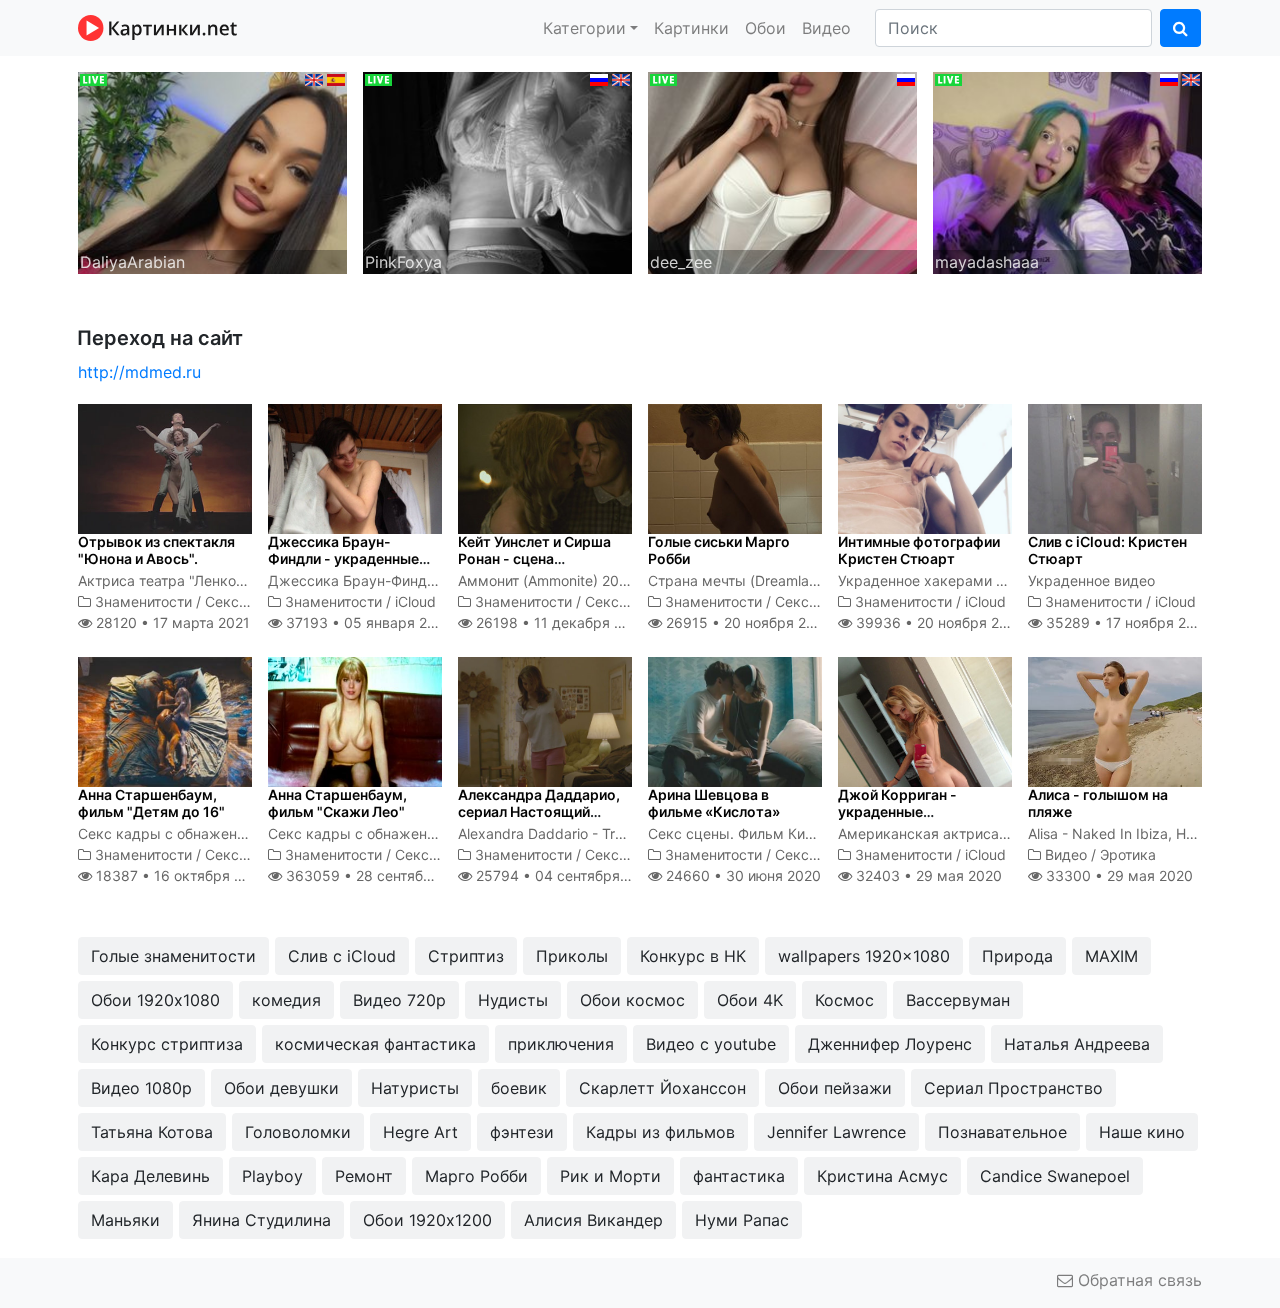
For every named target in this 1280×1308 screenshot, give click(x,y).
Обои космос (632, 1000)
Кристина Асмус (882, 1176)
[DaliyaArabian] (212, 171)
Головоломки (298, 1132)
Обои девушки (281, 1088)
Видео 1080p (141, 1088)
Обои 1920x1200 (427, 1220)
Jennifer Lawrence (836, 1132)
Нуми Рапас (742, 1220)
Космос (844, 1000)
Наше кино (1142, 1132)
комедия (286, 1000)
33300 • (1117, 875)
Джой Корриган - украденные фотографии (897, 811)
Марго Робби (476, 1176)
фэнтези (522, 1132)
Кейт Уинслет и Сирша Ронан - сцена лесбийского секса (534, 558)
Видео (826, 28)
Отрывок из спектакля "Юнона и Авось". (156, 550)
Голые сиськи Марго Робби (719, 550)
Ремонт (364, 1176)
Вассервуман (958, 1000)
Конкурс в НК (693, 956)
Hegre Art (420, 1132)
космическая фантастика (375, 1044)
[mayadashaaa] (1067, 171)
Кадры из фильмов (660, 1132)
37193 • (366, 622)
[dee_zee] (782, 171)
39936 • (938, 622)
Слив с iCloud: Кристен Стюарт (1107, 550)
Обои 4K (750, 1000)
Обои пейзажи (835, 1088)
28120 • (171, 622)
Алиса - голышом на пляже (1098, 803)
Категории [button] (584, 28)
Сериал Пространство (1013, 1088)
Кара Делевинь (150, 1176)
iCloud (415, 601)
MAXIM (1111, 956)
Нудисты (513, 1000)
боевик (519, 1088)
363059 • (380, 875)
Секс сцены (246, 601)
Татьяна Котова (152, 1132)
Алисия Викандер (593, 1220)
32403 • (927, 875)
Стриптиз (466, 956)
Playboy (272, 1176)
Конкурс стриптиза (167, 1044)
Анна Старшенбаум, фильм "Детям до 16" (151, 803)
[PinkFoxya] (497, 171)
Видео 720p (399, 1000)
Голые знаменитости (173, 956)
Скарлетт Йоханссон (662, 1088)
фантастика (739, 1176)
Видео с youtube (711, 1044)
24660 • (741, 875)
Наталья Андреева (1077, 1044)
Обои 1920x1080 (155, 1000)
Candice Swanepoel (1055, 1176)
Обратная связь (1137, 1280)
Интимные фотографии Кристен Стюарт (919, 550)
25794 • (565, 875)
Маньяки (125, 1220)
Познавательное (1002, 1132)
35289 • (1127, 622)
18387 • (180, 875)
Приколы (572, 956)
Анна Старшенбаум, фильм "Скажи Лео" (337, 803)
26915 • (747, 622)
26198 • (560, 622)
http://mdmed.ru (139, 372)
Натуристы (415, 1088)
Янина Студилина (261, 1220)
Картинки (691, 28)
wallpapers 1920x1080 (864, 956)
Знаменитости (143, 601)
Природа (1017, 956)
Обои (765, 28)
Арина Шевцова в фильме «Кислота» (714, 803)
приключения (561, 1044)
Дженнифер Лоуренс (890, 1044)
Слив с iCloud (342, 956)
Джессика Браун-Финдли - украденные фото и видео (343, 558)
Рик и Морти (610, 1176)
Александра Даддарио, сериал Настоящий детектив (539, 811)
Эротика (1128, 854)
